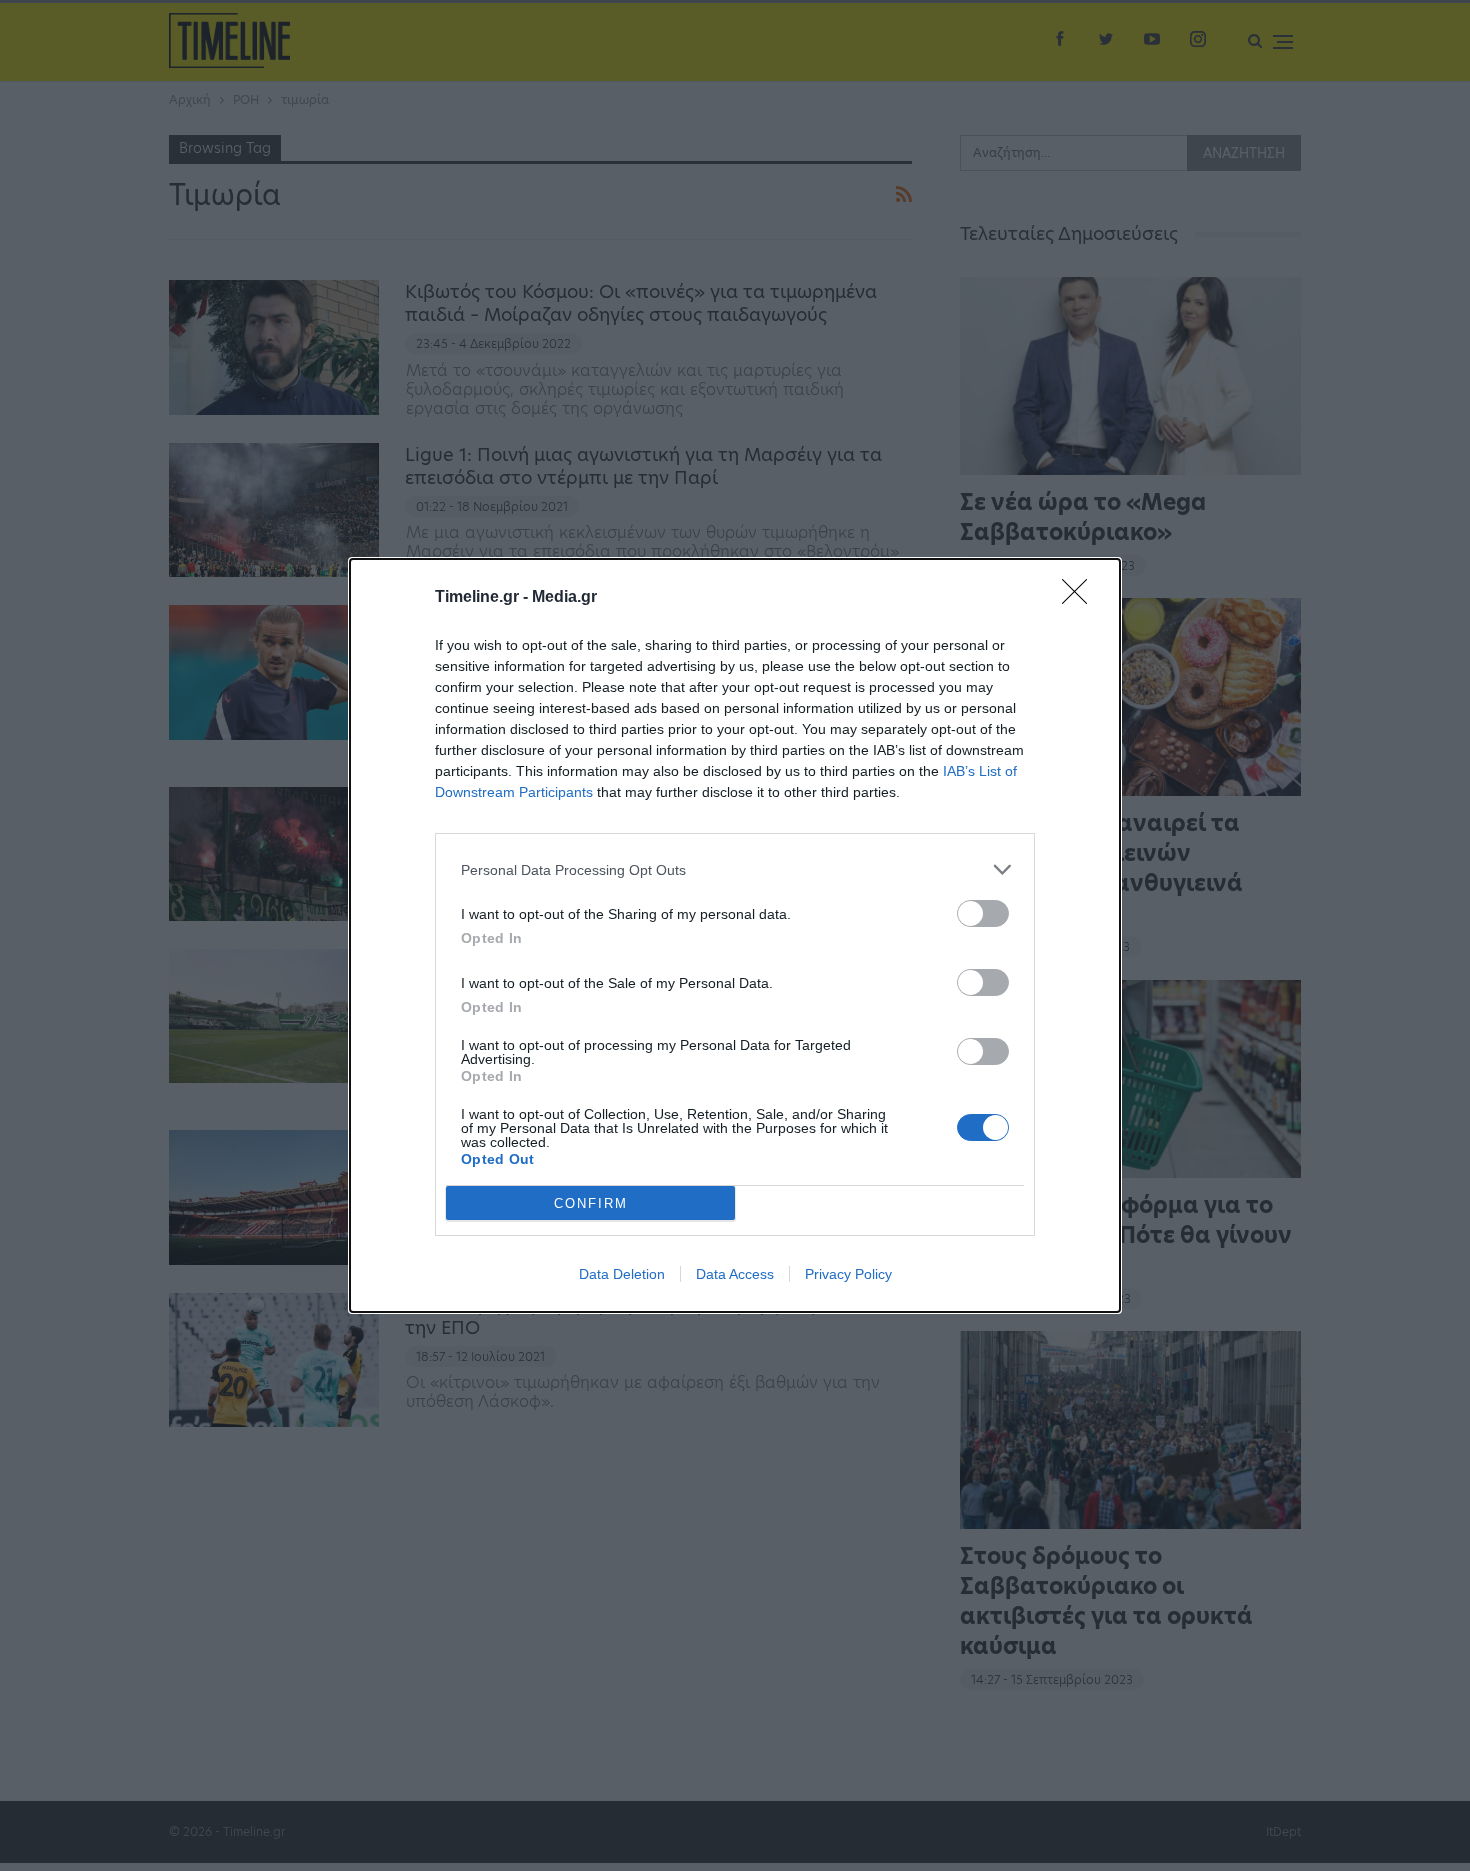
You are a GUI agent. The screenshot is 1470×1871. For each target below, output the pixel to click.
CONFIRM (591, 1203)
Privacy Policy (848, 1274)
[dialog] (735, 935)
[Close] (1081, 598)
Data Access (735, 1274)
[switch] (983, 913)
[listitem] (735, 869)
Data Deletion (622, 1274)
